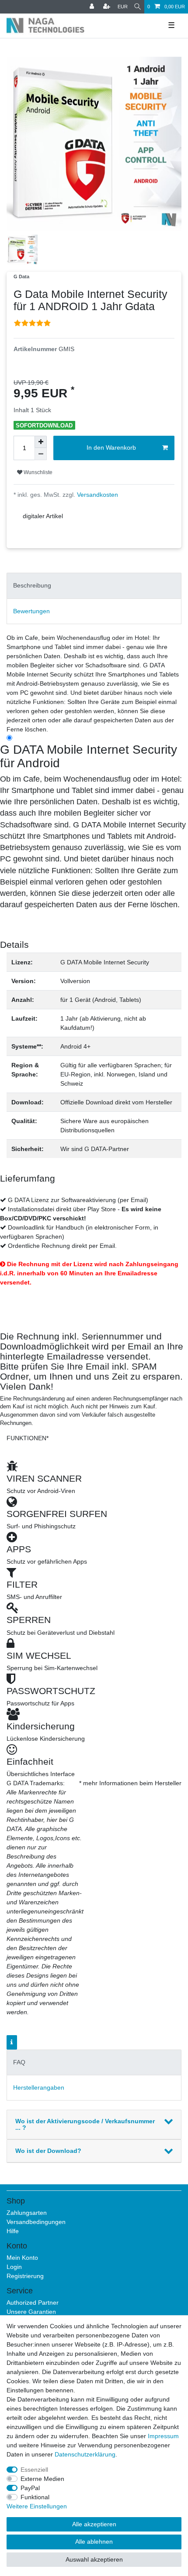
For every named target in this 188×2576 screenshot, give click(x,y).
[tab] (94, 586)
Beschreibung (32, 585)
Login (14, 2267)
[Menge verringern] (41, 454)
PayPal (30, 2488)
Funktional (35, 2497)
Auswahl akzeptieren (94, 2559)
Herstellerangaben (39, 2087)
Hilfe (13, 2231)
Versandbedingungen (36, 2222)
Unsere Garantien (31, 2312)
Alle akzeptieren (94, 2524)
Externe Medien (42, 2479)
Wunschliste (37, 472)
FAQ (19, 2062)
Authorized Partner (33, 2303)
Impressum (163, 2436)
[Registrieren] (108, 7)
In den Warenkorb (111, 448)
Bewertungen (31, 611)
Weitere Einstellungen (37, 2506)
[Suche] (138, 7)
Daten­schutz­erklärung (85, 2454)
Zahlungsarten (27, 2213)
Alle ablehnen (94, 2542)
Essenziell (34, 2470)
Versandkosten (97, 495)
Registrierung (25, 2276)
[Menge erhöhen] (41, 442)
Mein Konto (22, 2258)
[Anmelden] (93, 7)
